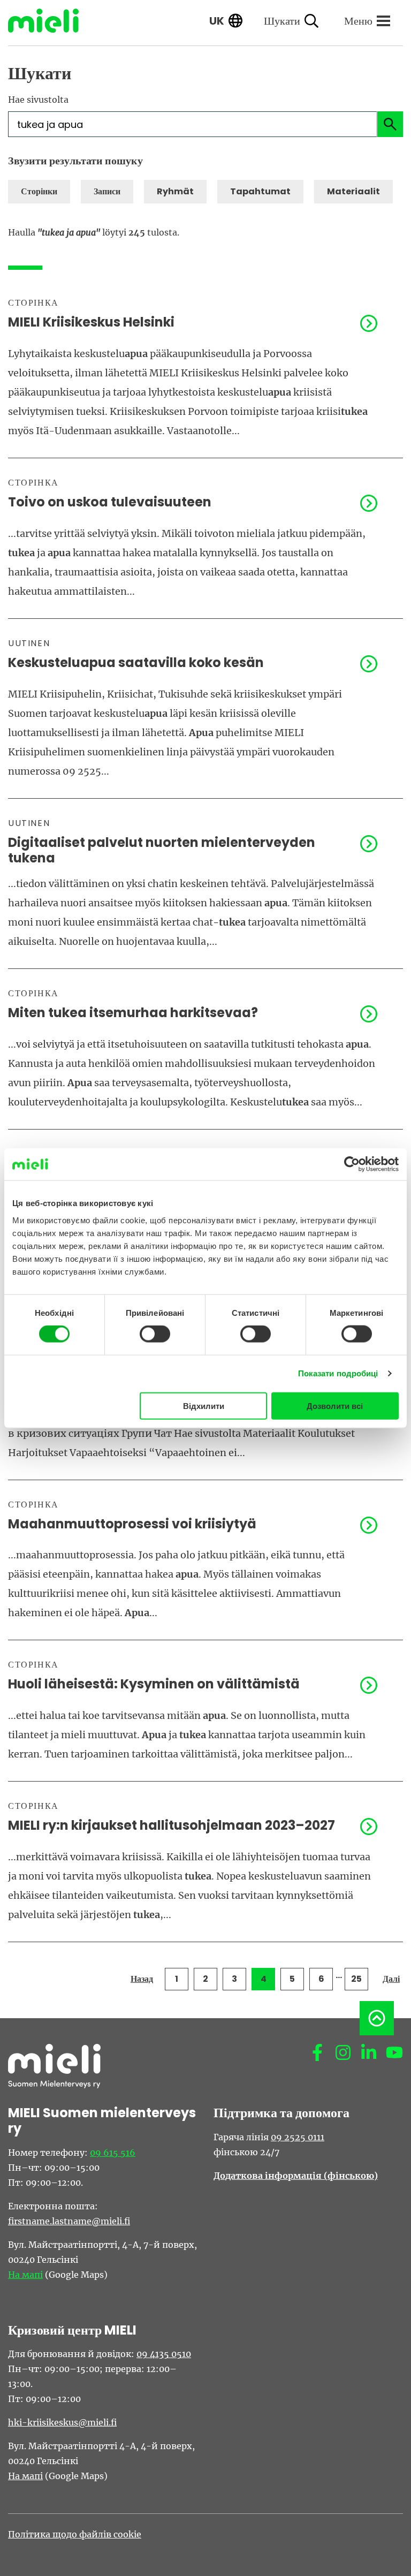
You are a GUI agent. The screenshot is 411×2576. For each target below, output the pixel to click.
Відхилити (204, 1406)
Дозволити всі (335, 1406)
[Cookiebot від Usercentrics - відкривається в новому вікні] (352, 1164)
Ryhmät (175, 191)
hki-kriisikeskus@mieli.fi (62, 2422)
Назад (142, 1979)
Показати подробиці (338, 1373)
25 (356, 1979)
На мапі (25, 2275)
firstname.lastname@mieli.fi (69, 2221)
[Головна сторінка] (51, 21)
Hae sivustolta (38, 100)
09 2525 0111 (298, 2137)
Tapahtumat (260, 191)
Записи (107, 191)
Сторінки (39, 191)
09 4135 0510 (164, 2354)
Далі (391, 1979)
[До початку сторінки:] (377, 2018)
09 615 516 (113, 2153)
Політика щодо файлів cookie (75, 2534)
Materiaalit (353, 191)
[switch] (155, 1334)
